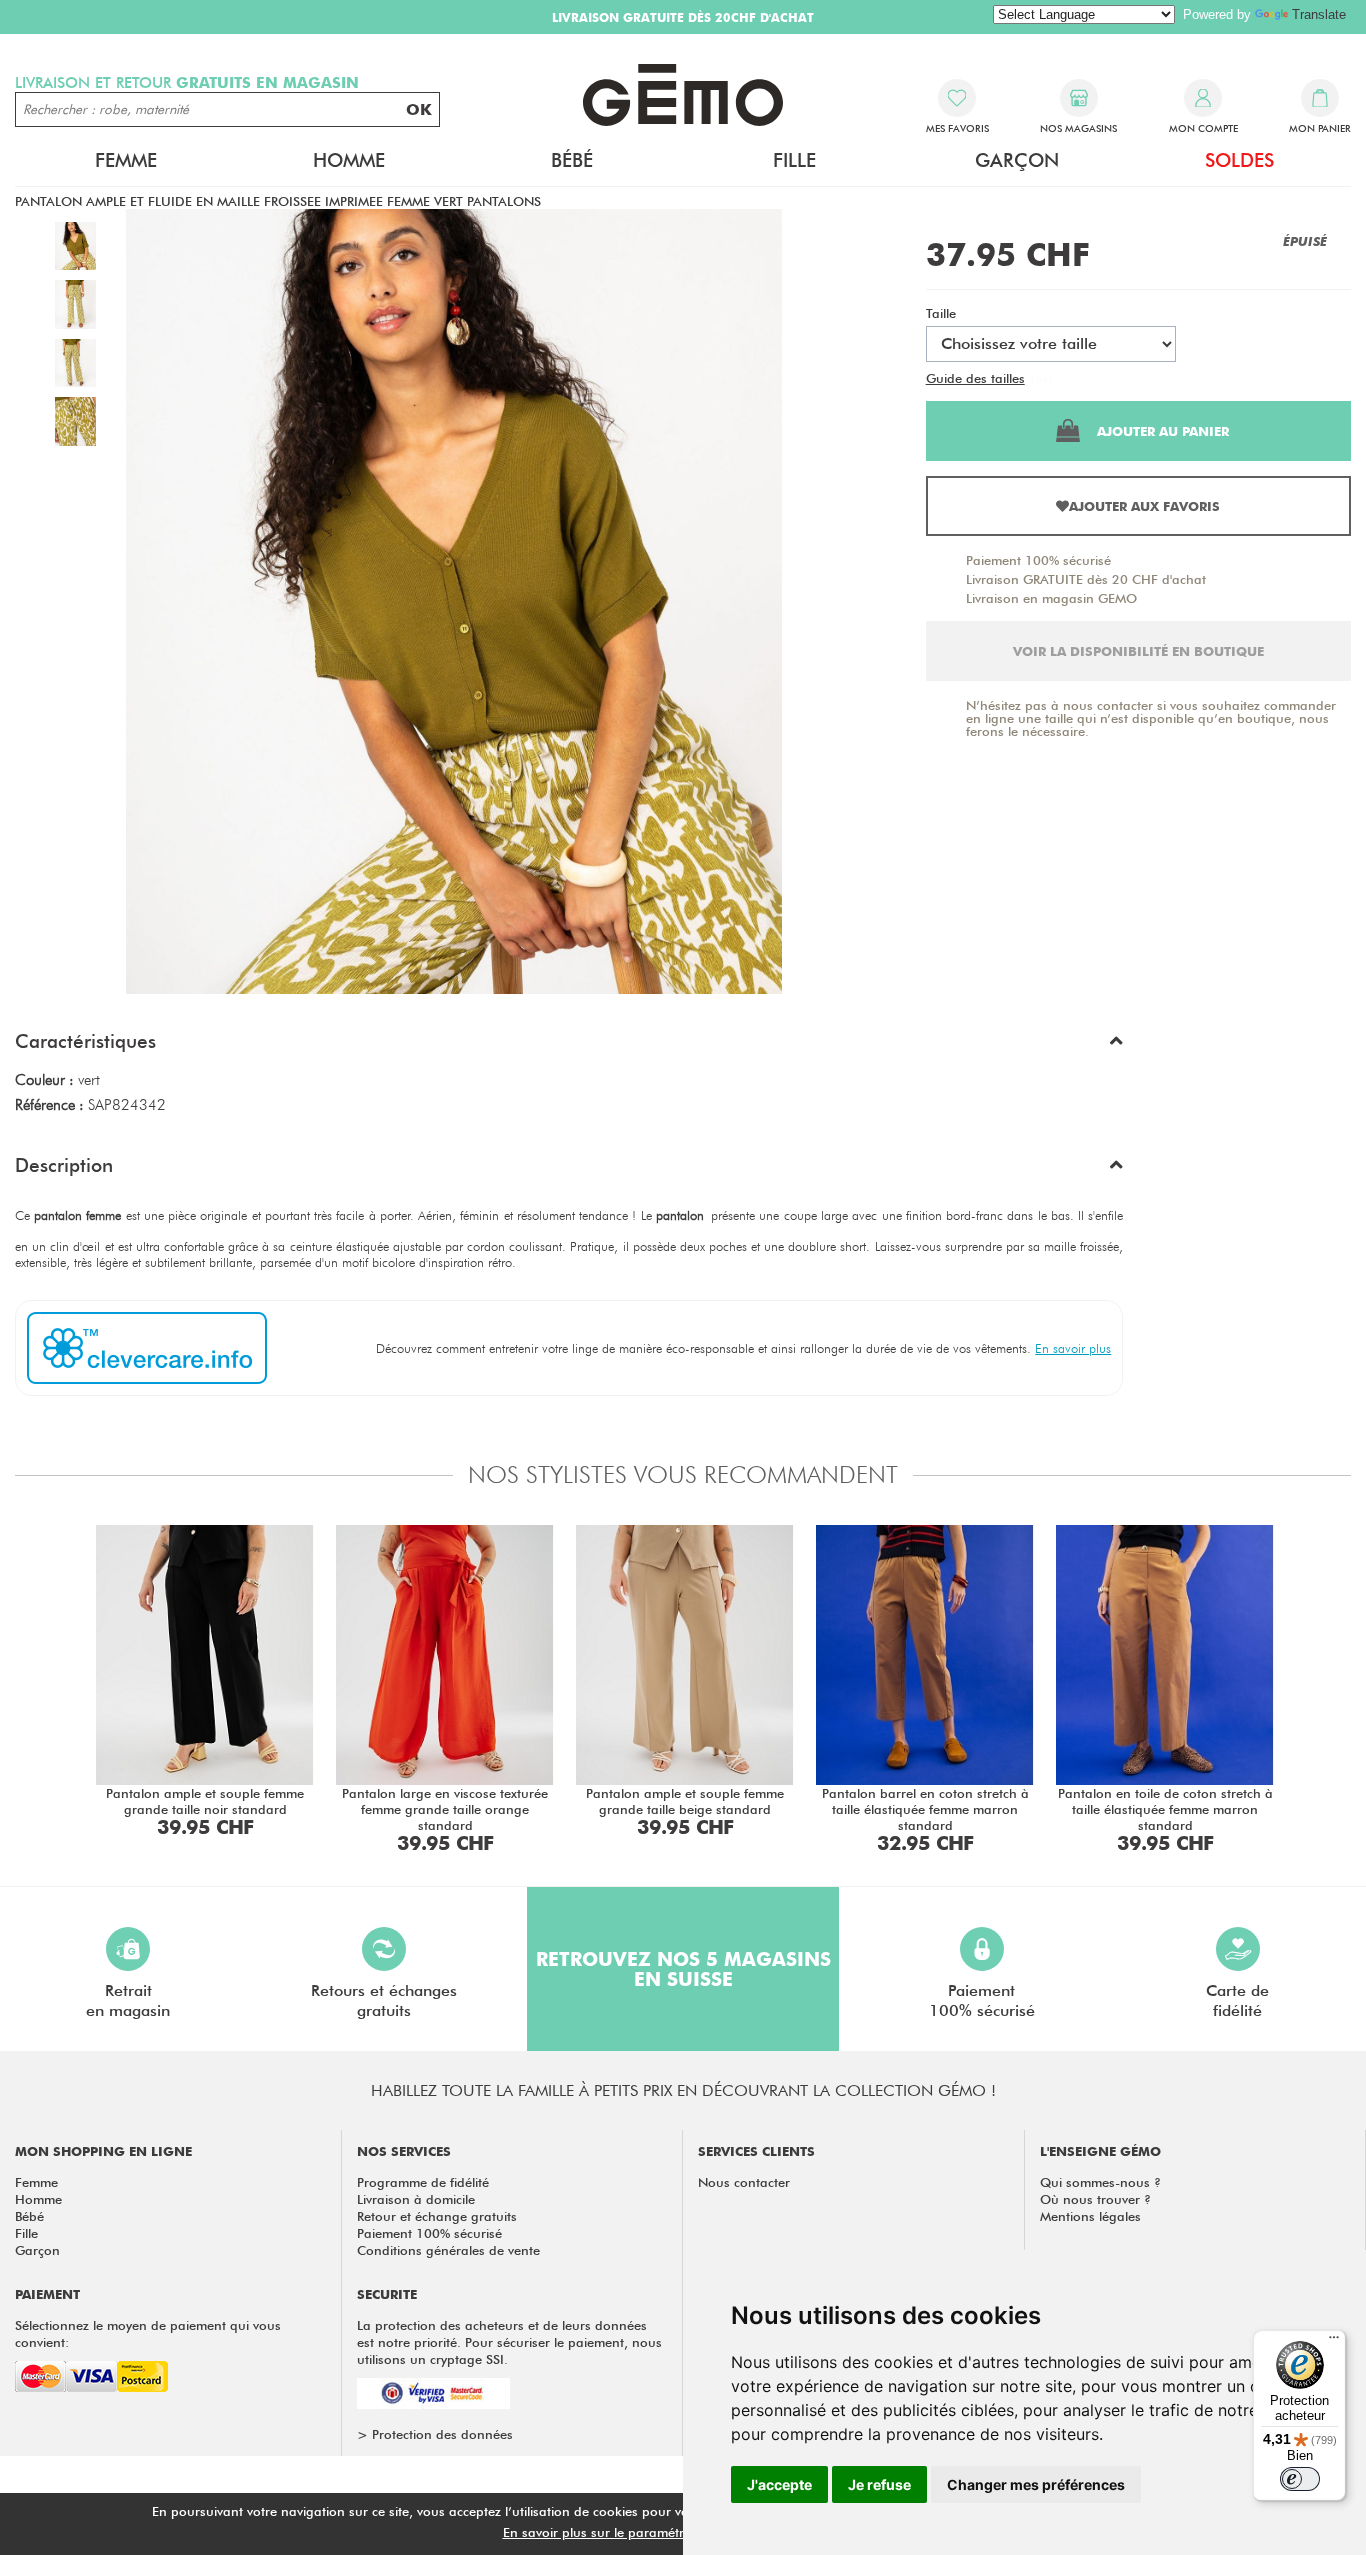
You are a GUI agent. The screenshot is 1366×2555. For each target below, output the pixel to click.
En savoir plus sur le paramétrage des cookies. (644, 2532)
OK (419, 109)
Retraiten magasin (128, 2000)
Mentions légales (1090, 2216)
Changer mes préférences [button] (1036, 2484)
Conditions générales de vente (448, 2250)
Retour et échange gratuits (437, 2216)
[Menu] (1334, 2342)
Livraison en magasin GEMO (1051, 598)
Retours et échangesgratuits (384, 2000)
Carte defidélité (1237, 2000)
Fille (26, 2233)
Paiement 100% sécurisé (1038, 560)
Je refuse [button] (879, 2484)
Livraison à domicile (416, 2199)
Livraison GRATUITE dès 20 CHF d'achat (1086, 579)
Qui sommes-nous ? (1100, 2182)
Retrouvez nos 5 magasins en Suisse (683, 1969)
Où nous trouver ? (1095, 2199)
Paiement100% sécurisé (982, 2000)
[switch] (1300, 2479)
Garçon (37, 2250)
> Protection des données (435, 2434)
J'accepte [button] (779, 2484)
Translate (1319, 14)
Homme (38, 2199)
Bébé (29, 2216)
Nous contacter (744, 2182)
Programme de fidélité (423, 2182)
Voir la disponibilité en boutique (1138, 651)
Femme (36, 2182)
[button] (569, 1046)
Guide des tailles (975, 378)
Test (1040, 378)
